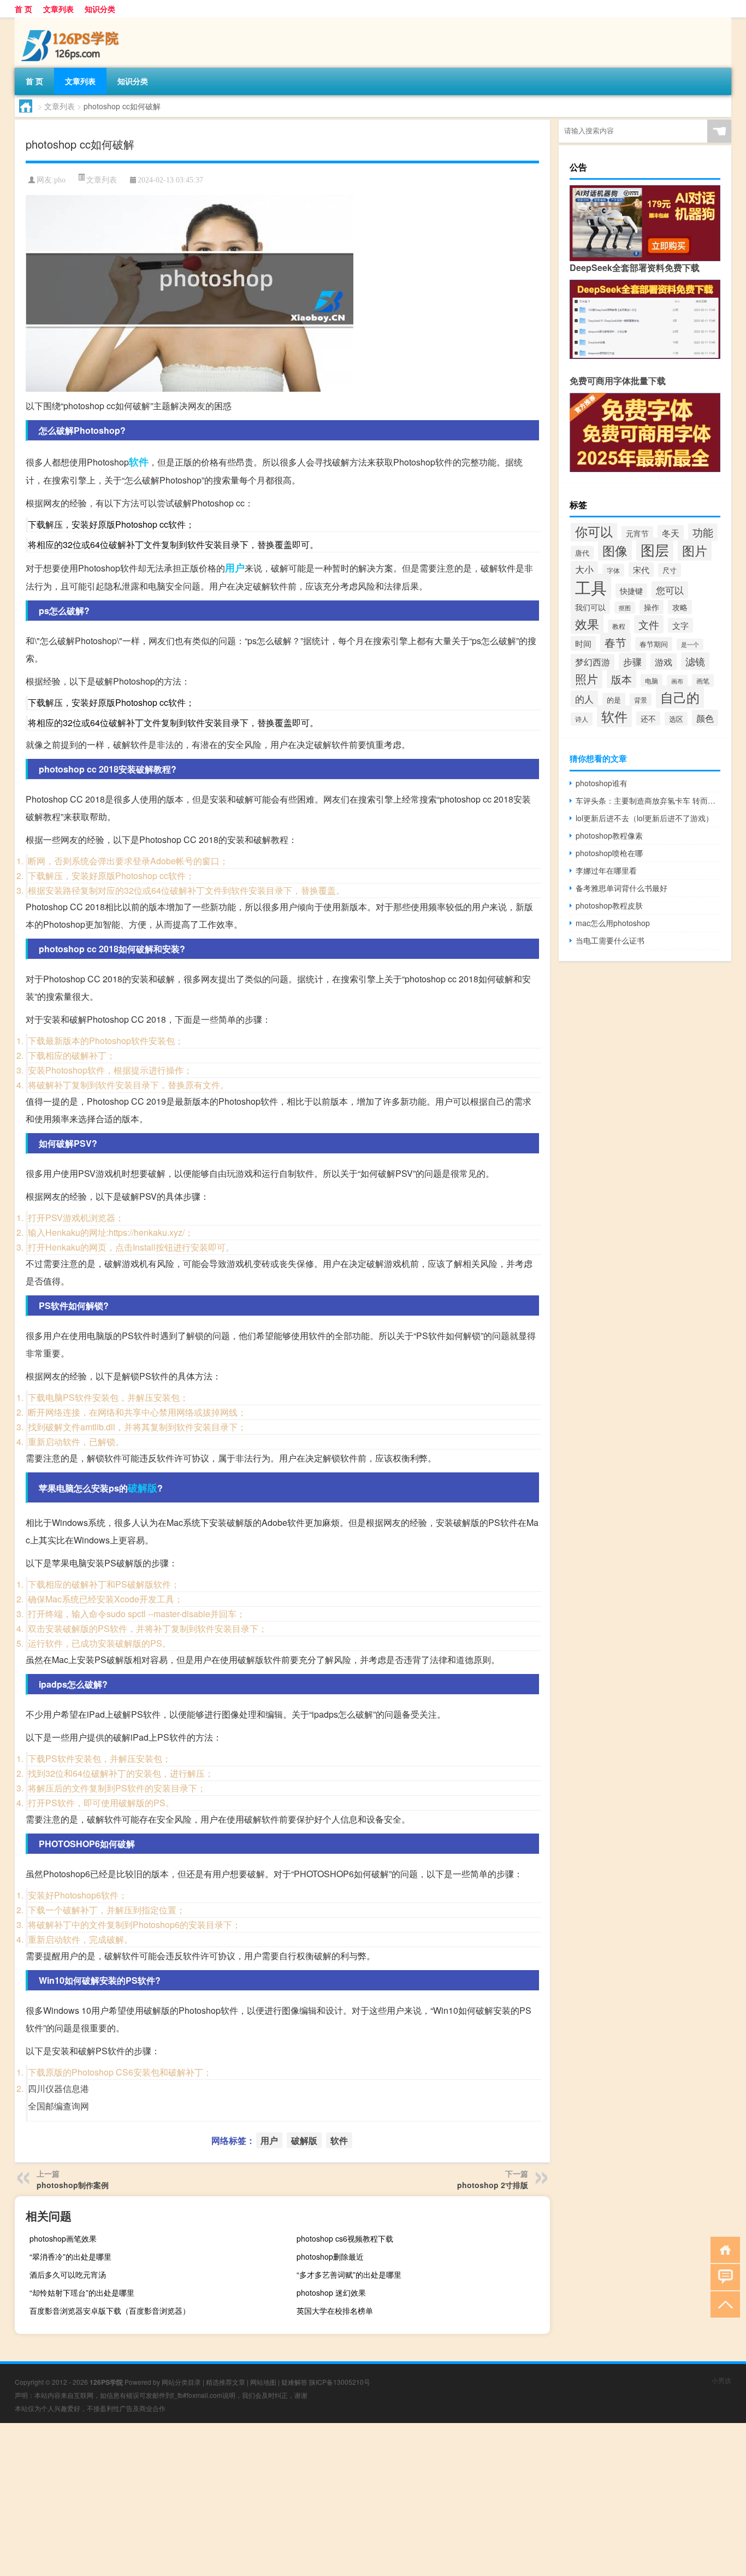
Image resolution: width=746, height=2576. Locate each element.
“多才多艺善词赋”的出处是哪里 (349, 2274)
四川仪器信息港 (58, 2088)
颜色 (705, 718)
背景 (641, 700)
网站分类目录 (181, 2382)
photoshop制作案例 (73, 2185)
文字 (680, 625)
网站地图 (263, 2382)
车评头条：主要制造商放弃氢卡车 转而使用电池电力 (648, 800)
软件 (139, 462)
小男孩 (721, 2380)
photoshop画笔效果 (63, 2238)
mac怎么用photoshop (613, 923)
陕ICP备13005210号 (340, 2382)
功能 (703, 532)
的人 (584, 699)
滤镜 (695, 661)
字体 (613, 570)
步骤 (632, 661)
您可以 (670, 590)
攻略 (680, 607)
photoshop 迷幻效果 (331, 2292)
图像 (615, 550)
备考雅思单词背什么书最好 (621, 888)
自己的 (680, 697)
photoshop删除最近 (330, 2256)
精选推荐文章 (226, 2382)
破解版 (143, 1488)
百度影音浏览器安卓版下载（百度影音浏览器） (110, 2310)
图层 (655, 549)
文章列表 (58, 9)
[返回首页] (723, 2249)
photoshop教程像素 (609, 835)
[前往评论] (723, 2276)
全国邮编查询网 (58, 2106)
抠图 (625, 608)
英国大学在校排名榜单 (335, 2310)
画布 (677, 681)
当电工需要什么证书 (610, 940)
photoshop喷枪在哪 (609, 853)
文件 (649, 624)
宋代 (641, 570)
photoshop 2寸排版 (493, 2185)
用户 (235, 568)
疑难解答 (294, 2382)
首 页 (23, 9)
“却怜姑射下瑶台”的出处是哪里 (82, 2292)
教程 (619, 626)
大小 (584, 569)
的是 (614, 700)
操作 (652, 607)
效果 (587, 624)
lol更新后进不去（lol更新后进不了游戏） (644, 818)
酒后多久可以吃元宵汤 (68, 2274)
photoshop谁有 (602, 783)
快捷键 (631, 591)
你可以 (594, 531)
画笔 (703, 680)
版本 (621, 679)
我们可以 (590, 607)
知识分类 (100, 9)
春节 (615, 642)
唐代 (582, 553)
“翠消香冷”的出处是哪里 (70, 2256)
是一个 (690, 644)
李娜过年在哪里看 (606, 870)
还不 (648, 718)
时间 (583, 643)
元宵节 (637, 533)
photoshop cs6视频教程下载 (345, 2238)
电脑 (652, 680)
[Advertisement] (328, 2500)
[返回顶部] (723, 2304)
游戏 (664, 662)
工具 (591, 587)
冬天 (671, 533)
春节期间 (654, 644)
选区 (676, 719)
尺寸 (670, 570)
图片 (695, 550)
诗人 (582, 719)
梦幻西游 (593, 662)
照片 (587, 679)
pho (60, 180)
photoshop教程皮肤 (609, 905)
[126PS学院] (72, 21)
